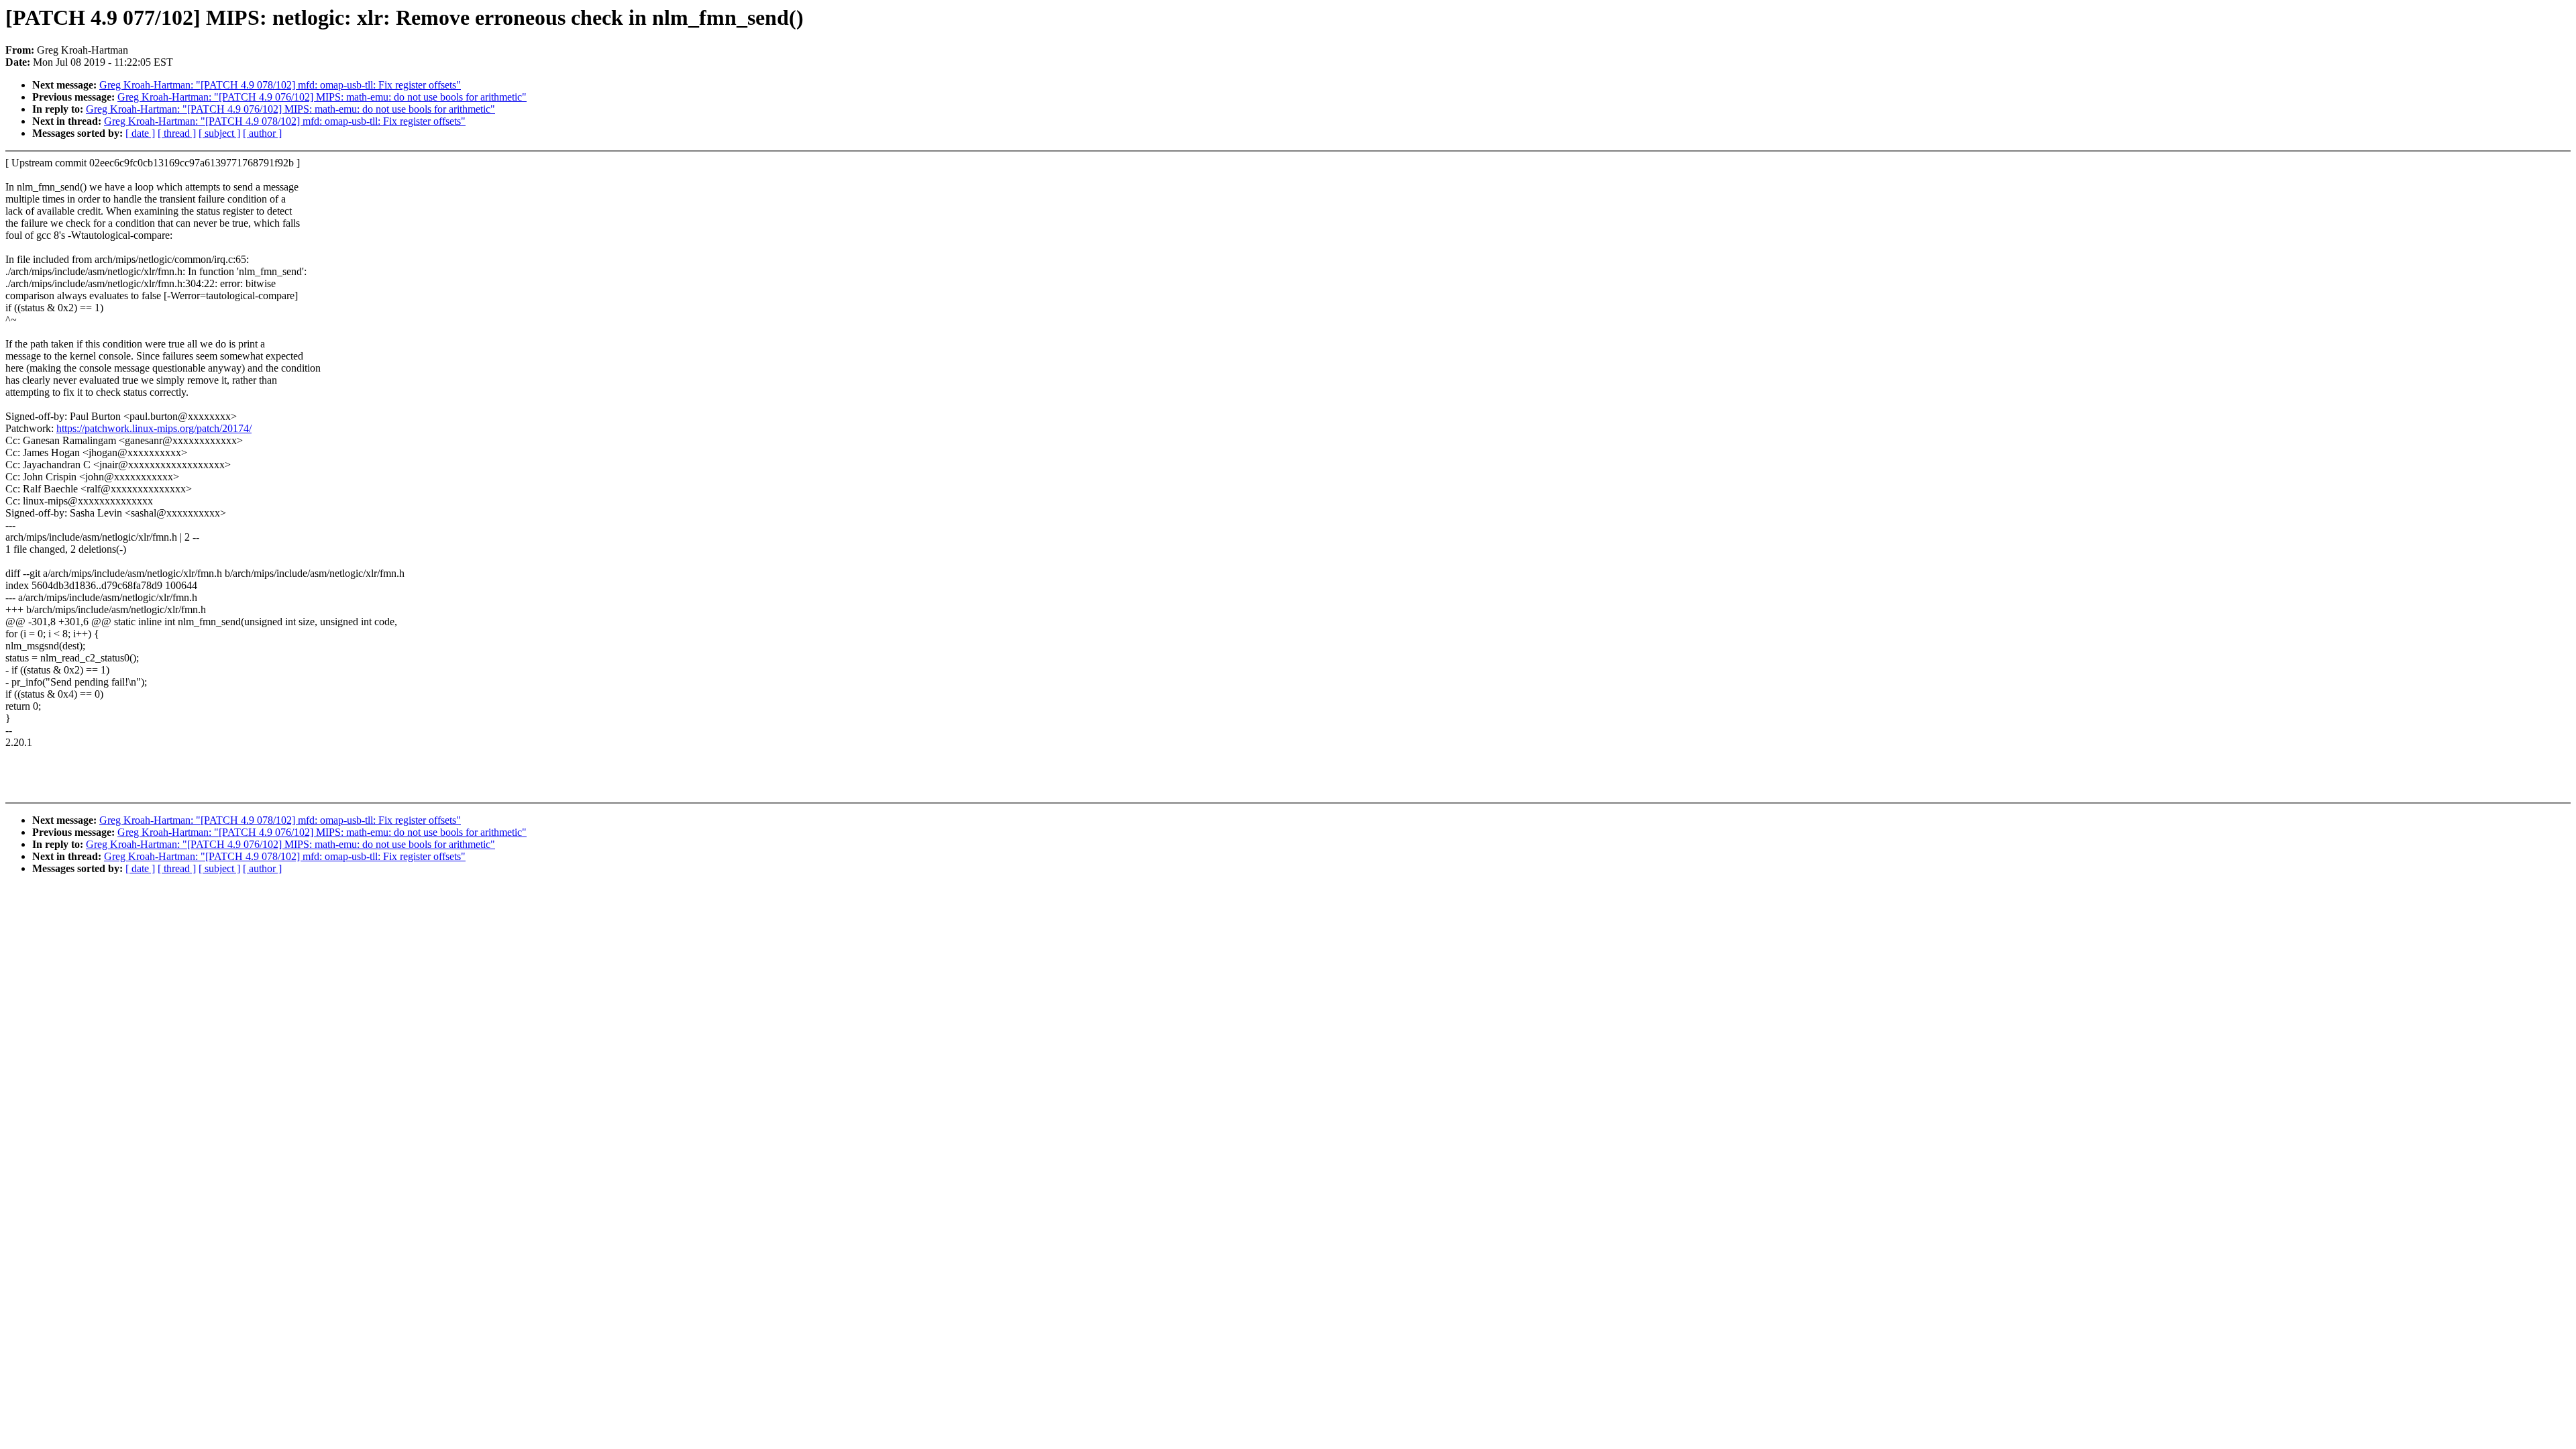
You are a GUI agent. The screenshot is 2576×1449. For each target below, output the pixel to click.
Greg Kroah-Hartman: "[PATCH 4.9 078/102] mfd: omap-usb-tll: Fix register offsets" (280, 85)
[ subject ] (219, 133)
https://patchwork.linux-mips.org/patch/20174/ (154, 428)
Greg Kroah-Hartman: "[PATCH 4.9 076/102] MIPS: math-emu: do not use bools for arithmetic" (322, 97)
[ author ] (262, 133)
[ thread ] (177, 133)
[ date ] (140, 133)
